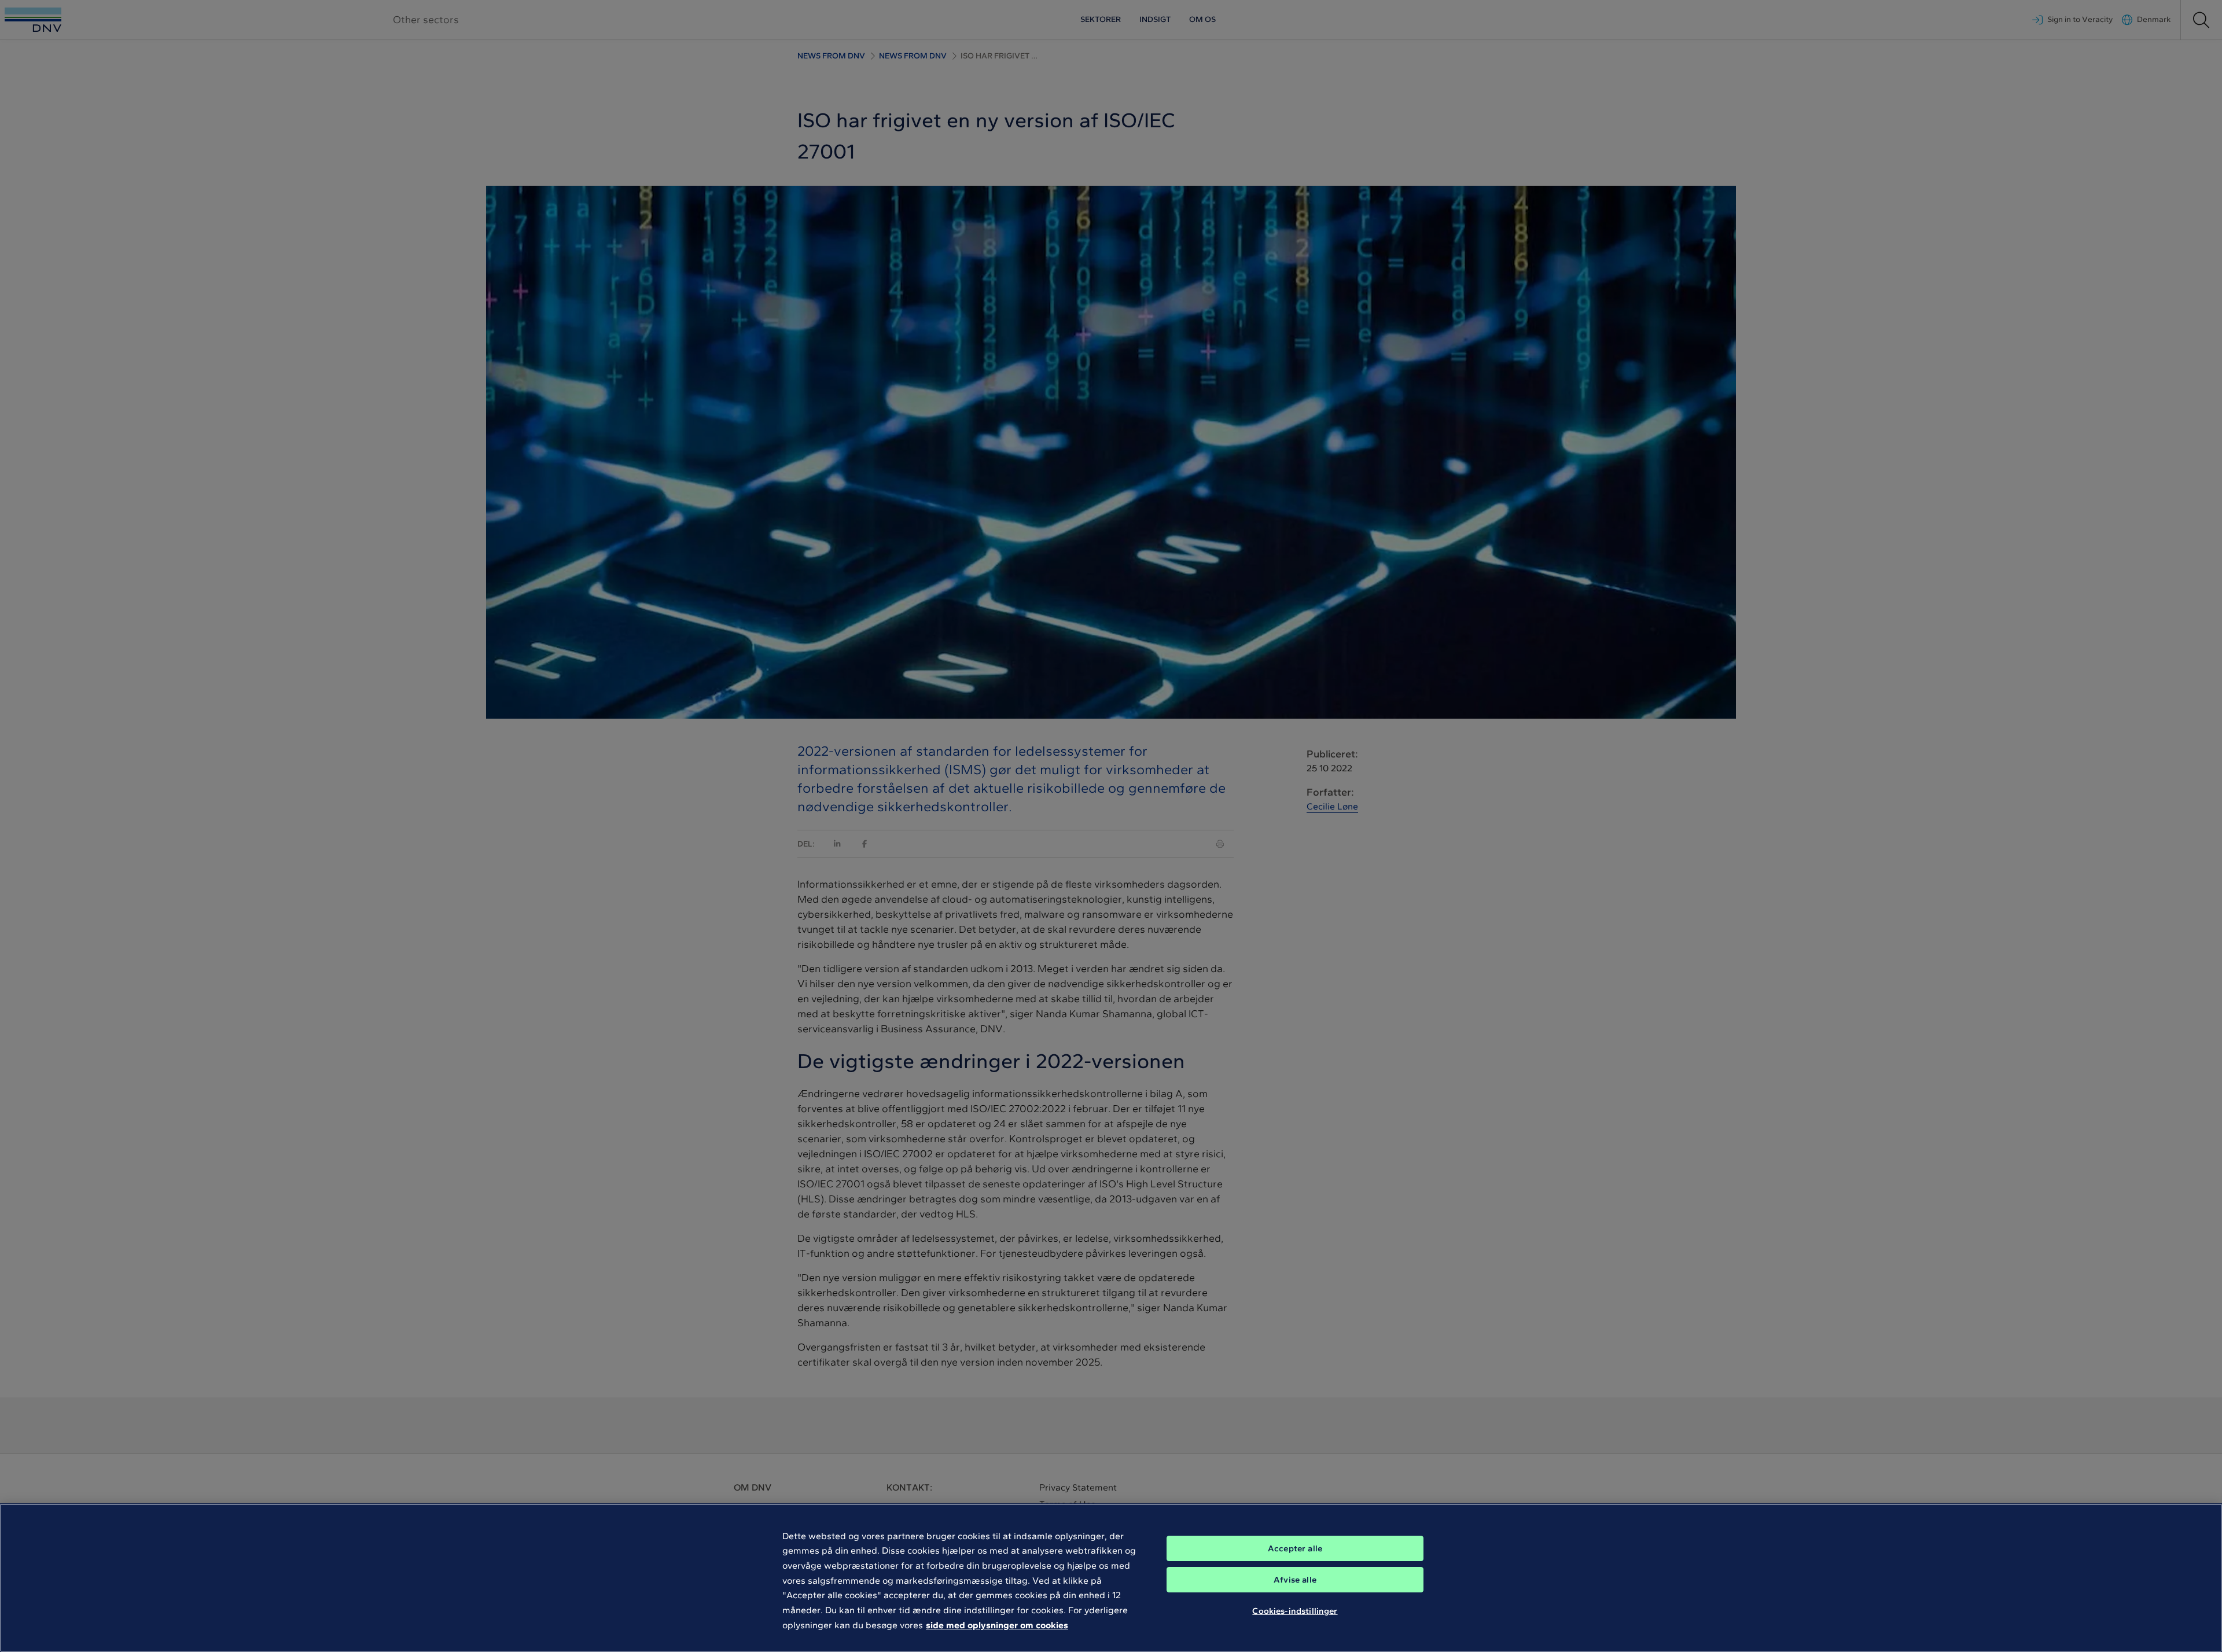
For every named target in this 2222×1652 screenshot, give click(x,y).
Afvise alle (1295, 1580)
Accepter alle (1295, 1548)
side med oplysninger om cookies (997, 1625)
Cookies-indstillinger (1295, 1610)
